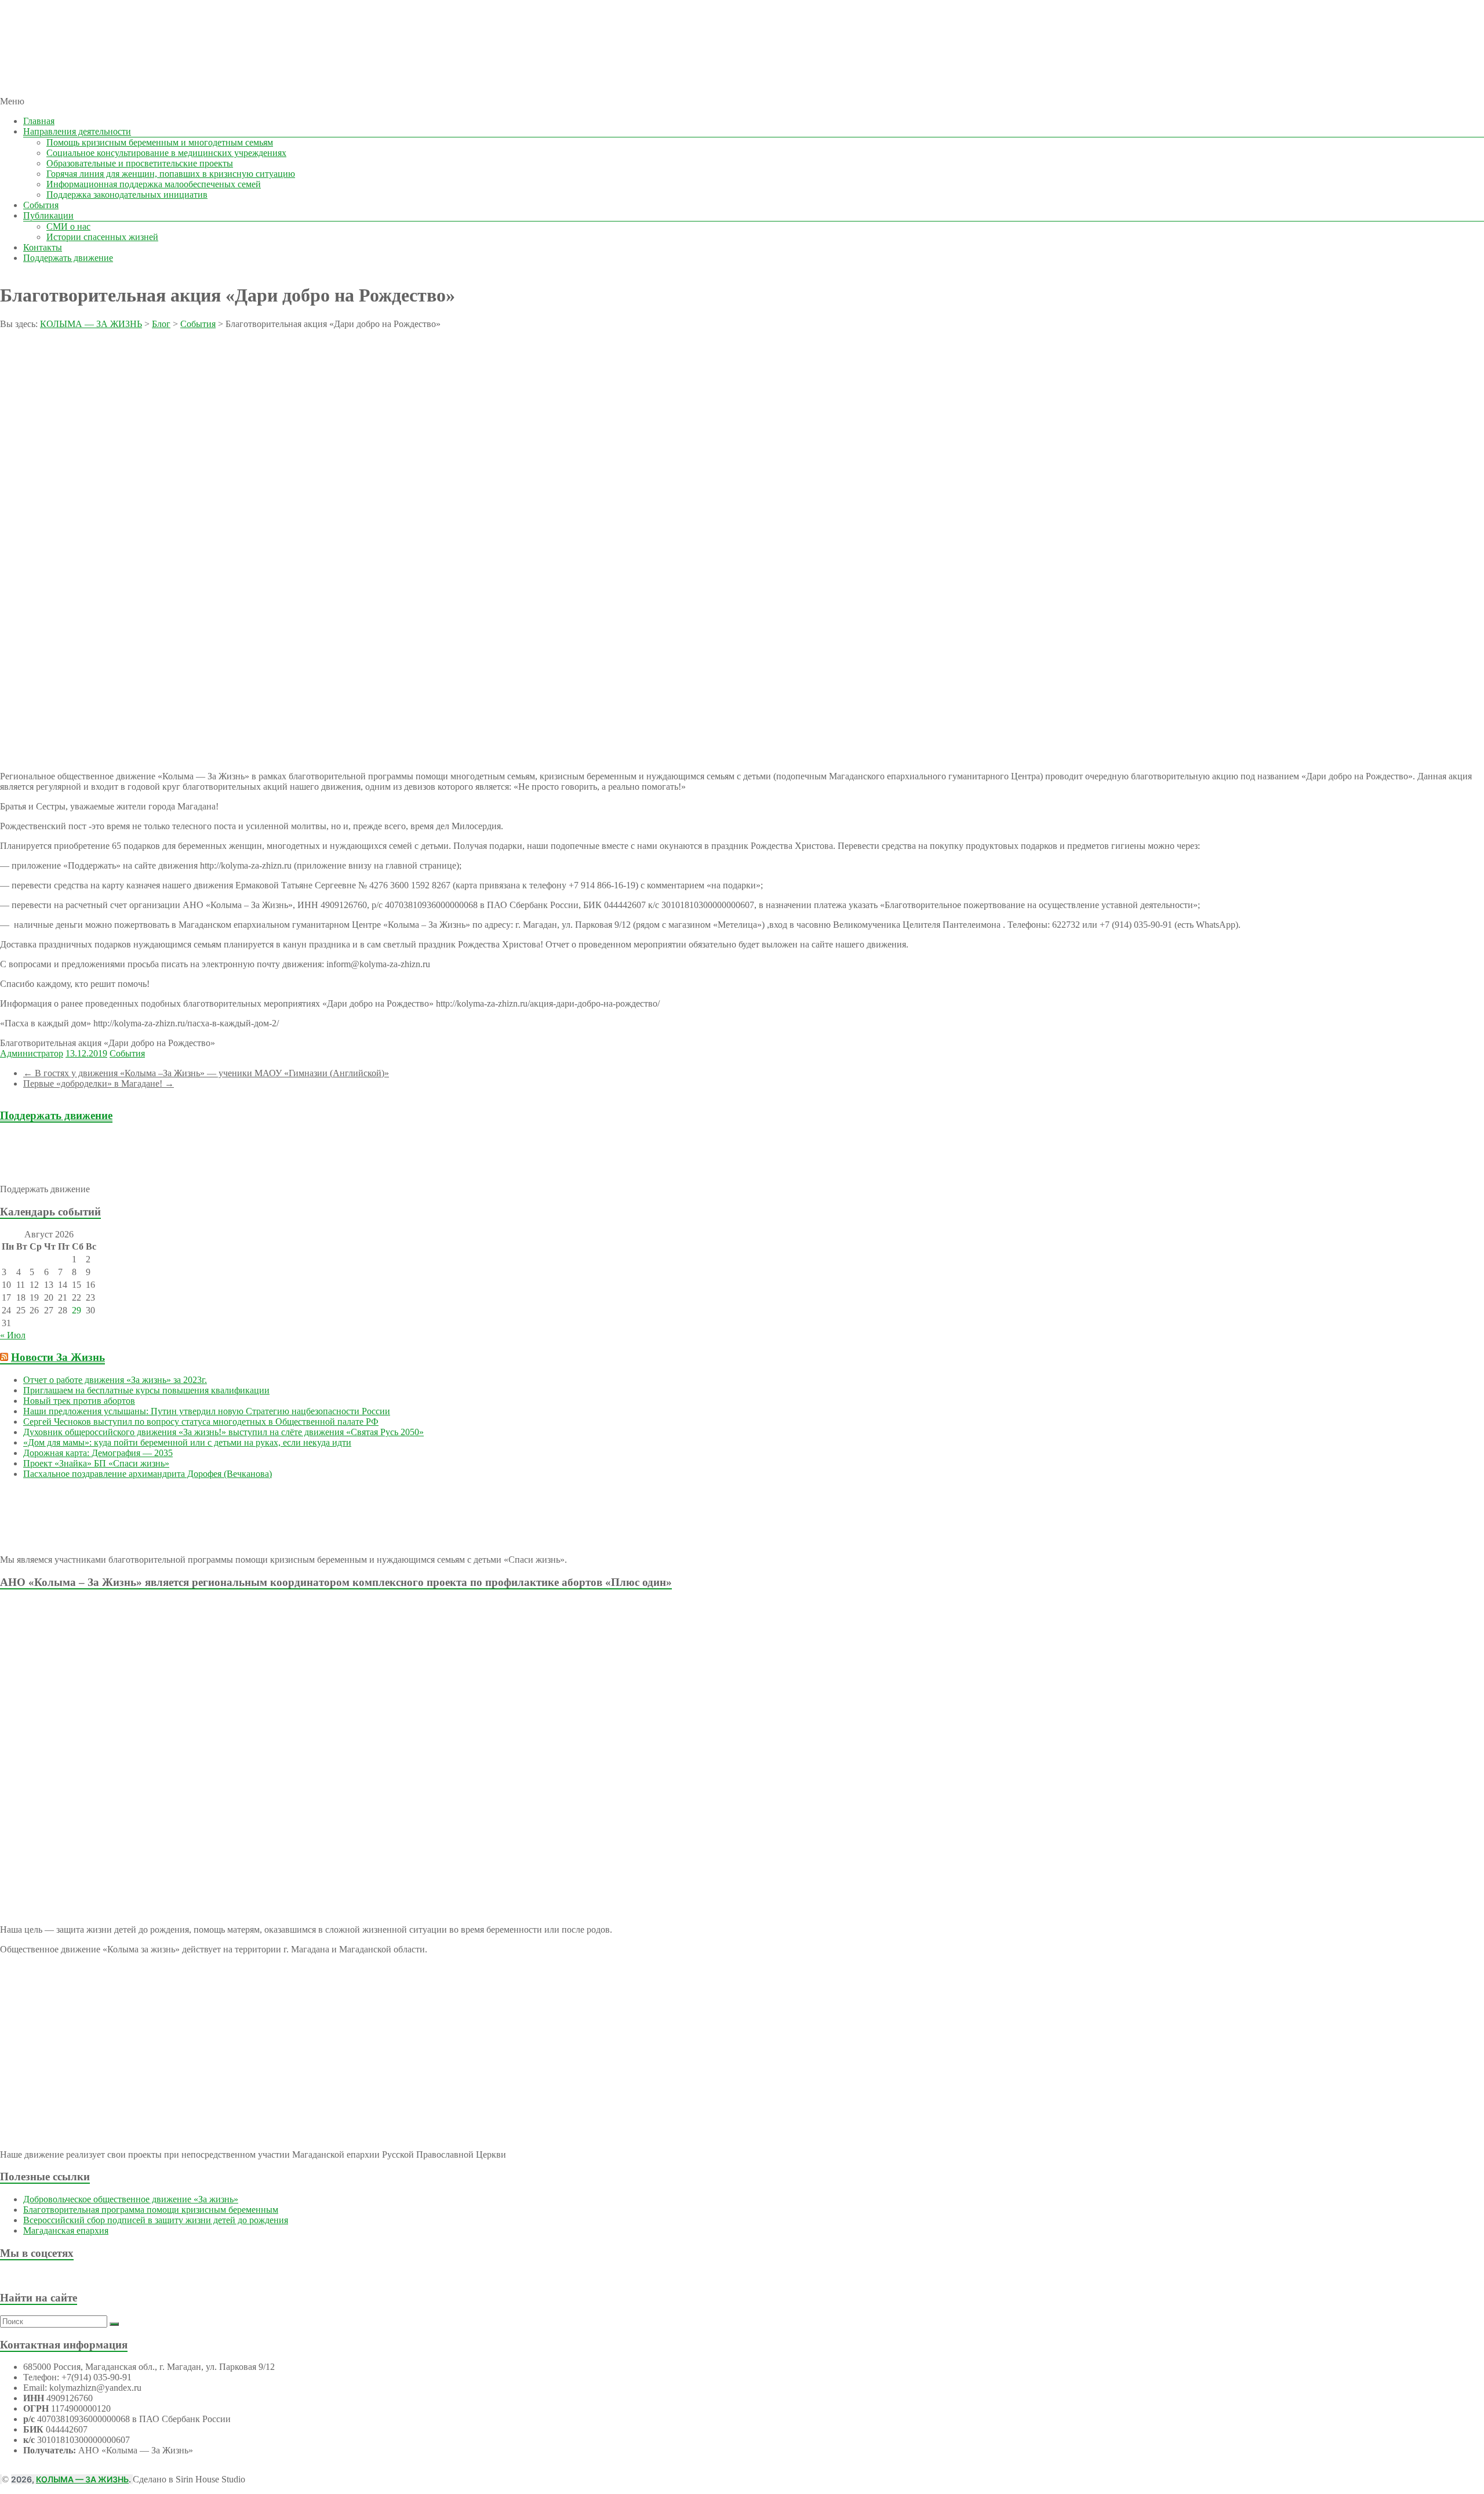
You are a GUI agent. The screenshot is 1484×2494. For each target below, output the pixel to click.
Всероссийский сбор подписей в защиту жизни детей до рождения (156, 2220)
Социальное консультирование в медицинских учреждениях (166, 153)
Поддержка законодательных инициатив (127, 195)
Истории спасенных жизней (102, 237)
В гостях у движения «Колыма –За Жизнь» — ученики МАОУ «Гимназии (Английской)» (206, 1073)
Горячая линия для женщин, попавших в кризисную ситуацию (171, 174)
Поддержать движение (68, 258)
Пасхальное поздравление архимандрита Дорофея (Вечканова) (148, 1474)
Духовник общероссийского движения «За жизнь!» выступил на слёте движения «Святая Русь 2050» (223, 1432)
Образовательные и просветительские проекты (140, 163)
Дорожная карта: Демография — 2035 (98, 1453)
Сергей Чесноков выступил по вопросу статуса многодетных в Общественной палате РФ (201, 1422)
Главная (39, 121)
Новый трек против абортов (79, 1401)
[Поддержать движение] (68, 1169)
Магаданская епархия (66, 2230)
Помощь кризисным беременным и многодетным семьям (160, 142)
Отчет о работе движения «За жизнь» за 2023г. (115, 1380)
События (41, 205)
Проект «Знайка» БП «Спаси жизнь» (96, 1463)
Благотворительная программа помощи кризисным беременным (151, 2210)
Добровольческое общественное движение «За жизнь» (131, 2199)
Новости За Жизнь (58, 1357)
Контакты (43, 247)
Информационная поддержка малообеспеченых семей (154, 184)
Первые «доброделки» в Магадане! (99, 1083)
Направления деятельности (77, 131)
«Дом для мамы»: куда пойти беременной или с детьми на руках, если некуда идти (187, 1442)
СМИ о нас (68, 226)
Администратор (32, 1053)
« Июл (13, 1335)
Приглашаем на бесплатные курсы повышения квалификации (146, 1390)
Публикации (48, 215)
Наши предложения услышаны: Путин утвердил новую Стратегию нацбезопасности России (207, 1411)
